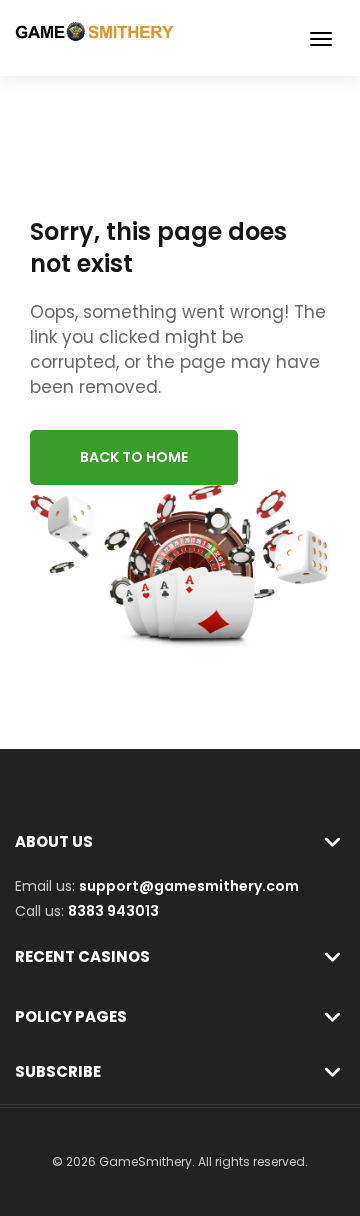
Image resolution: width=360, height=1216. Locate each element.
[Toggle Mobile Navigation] (321, 39)
